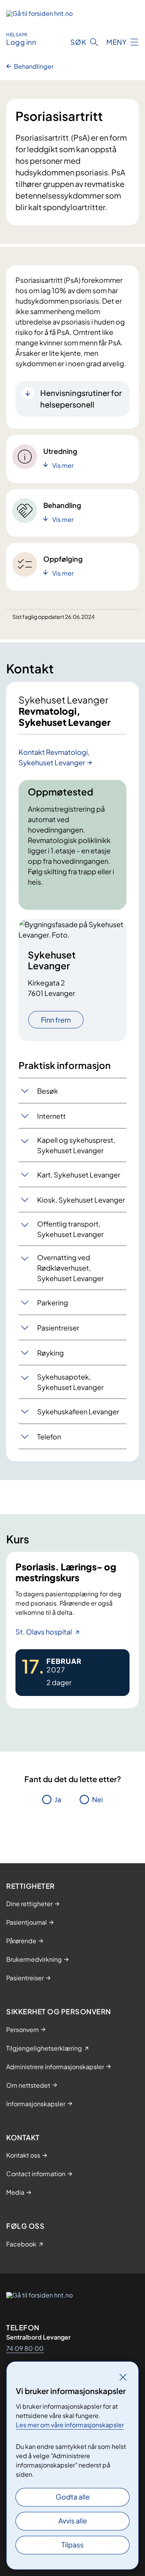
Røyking (50, 1353)
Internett (51, 1116)
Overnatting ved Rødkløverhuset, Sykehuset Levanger (70, 1268)
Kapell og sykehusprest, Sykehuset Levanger (76, 1145)
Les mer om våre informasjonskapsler (70, 2425)
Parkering (53, 1302)
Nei (97, 1799)
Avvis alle (73, 2521)
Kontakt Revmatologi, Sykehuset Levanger (54, 757)
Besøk (48, 1091)
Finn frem (56, 1020)
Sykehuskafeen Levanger (78, 1411)
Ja (58, 1799)
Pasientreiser (58, 1328)
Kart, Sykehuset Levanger (79, 1175)
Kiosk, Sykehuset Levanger (81, 1200)
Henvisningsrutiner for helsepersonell (81, 398)
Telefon (49, 1437)
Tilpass (72, 2545)
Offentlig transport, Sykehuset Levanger (70, 1229)
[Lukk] (123, 2377)
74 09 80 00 (25, 2348)
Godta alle (73, 2497)
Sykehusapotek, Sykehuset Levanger (70, 1382)
